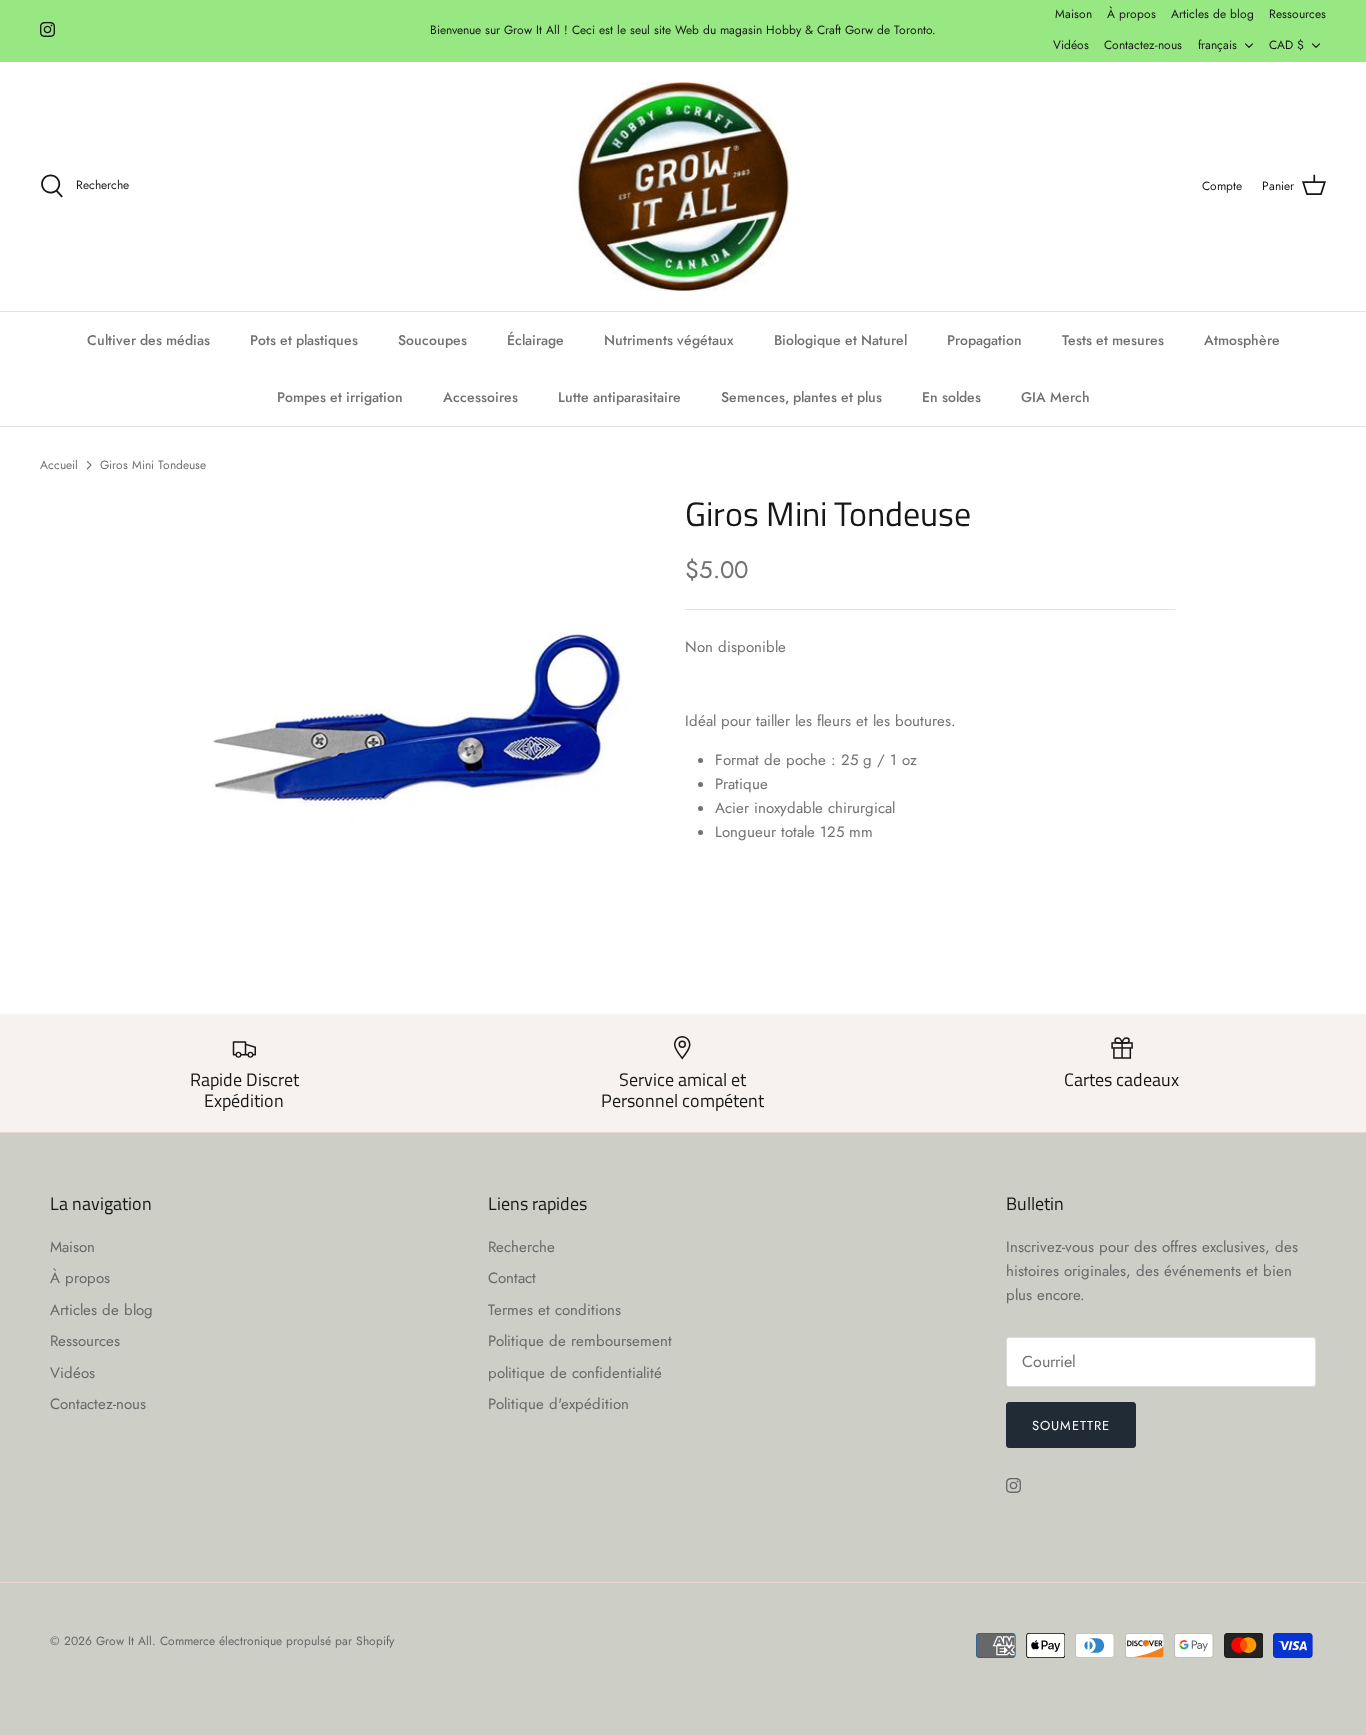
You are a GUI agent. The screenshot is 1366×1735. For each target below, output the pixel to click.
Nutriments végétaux (669, 340)
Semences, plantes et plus (801, 397)
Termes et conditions (554, 1310)
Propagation (984, 340)
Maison (1073, 14)
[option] (416, 718)
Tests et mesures (1113, 340)
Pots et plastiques (304, 340)
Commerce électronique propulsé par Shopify (277, 1641)
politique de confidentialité (575, 1373)
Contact (512, 1278)
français (1217, 45)
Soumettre (1071, 1425)
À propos (1131, 14)
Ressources (1297, 14)
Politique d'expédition (558, 1404)
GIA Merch (1055, 397)
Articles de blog (1212, 14)
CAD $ (1286, 45)
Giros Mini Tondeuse (153, 464)
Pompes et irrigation (340, 397)
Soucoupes (432, 340)
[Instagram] (47, 29)
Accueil (59, 464)
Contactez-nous (1143, 45)
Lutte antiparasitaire (619, 397)
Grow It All (124, 1641)
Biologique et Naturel (840, 340)
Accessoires (480, 397)
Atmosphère (1242, 340)
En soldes (951, 397)
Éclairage (535, 340)
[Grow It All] (683, 187)
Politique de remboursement (580, 1341)
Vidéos (1071, 45)
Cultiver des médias (148, 340)
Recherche (521, 1247)
